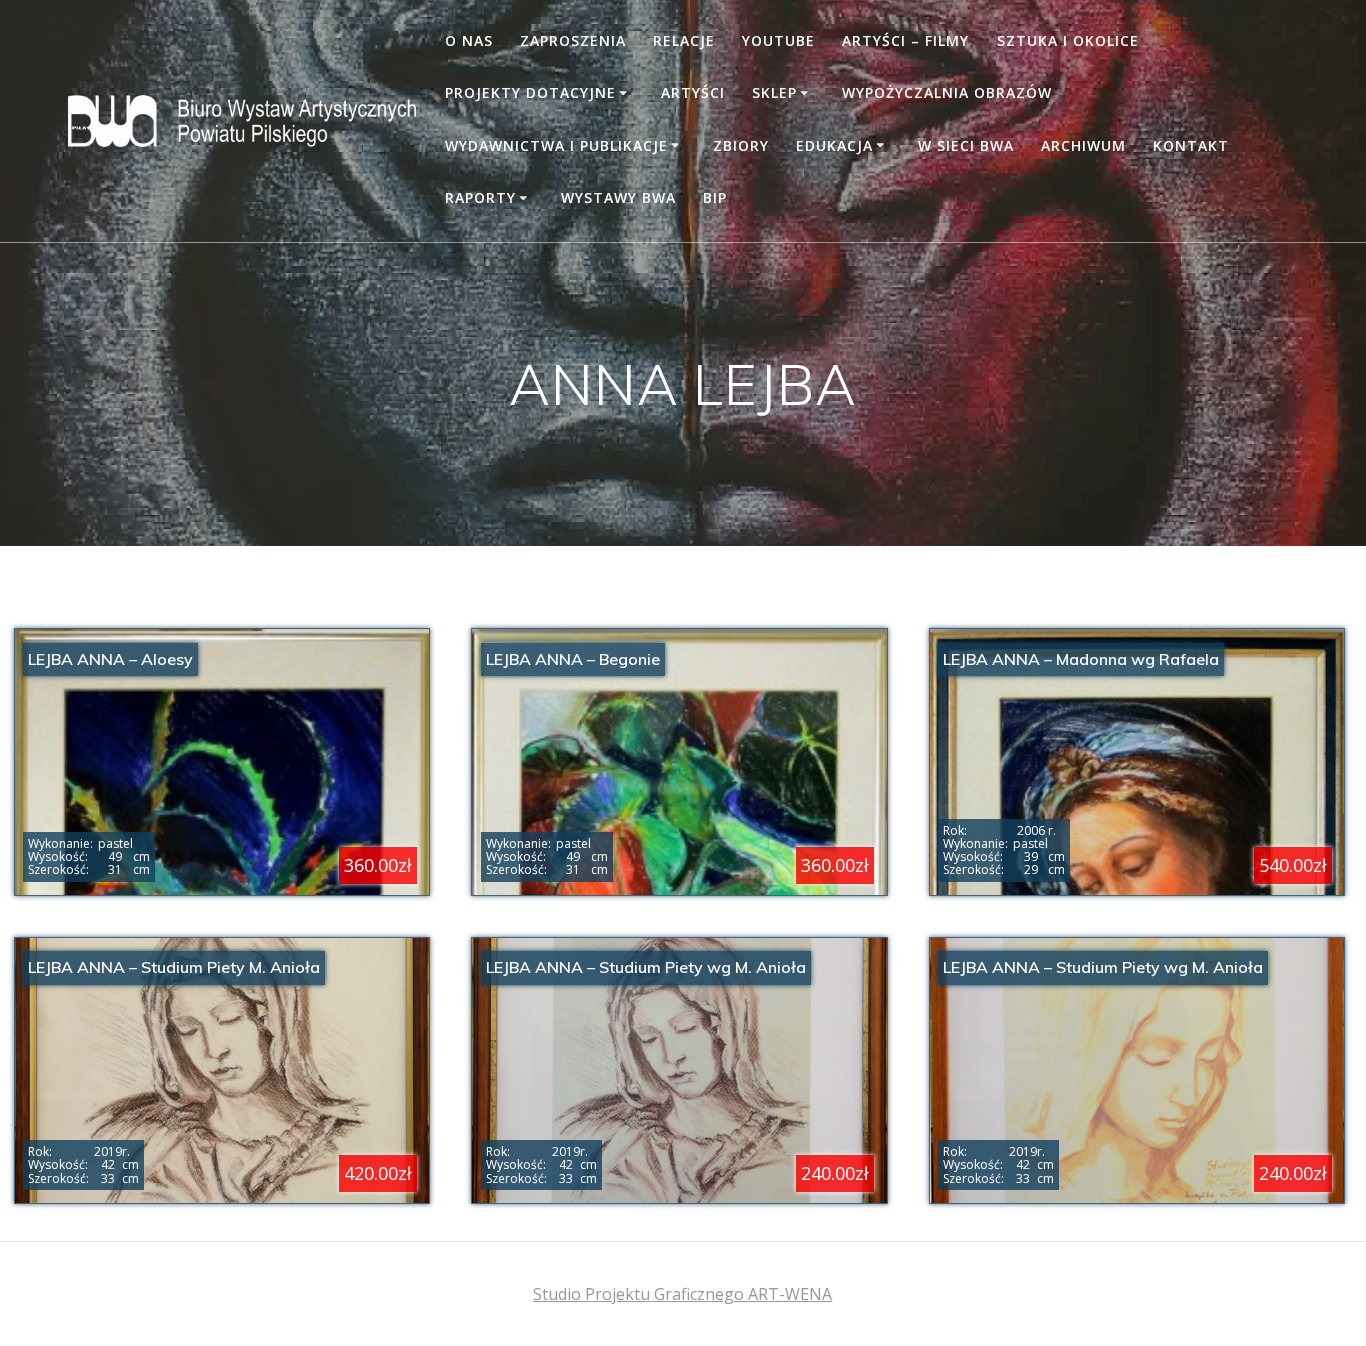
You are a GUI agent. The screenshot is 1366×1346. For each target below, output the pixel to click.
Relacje (684, 40)
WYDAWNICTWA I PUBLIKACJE (556, 145)
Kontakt (1191, 145)
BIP (715, 197)
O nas (469, 40)
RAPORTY (480, 197)
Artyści (693, 92)
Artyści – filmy (905, 40)
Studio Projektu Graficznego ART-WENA (682, 1294)
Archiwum (1083, 145)
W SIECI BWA (966, 145)
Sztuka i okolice (1068, 40)
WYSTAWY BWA (618, 197)
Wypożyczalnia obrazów (947, 92)
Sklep (774, 92)
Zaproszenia (573, 40)
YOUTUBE (778, 40)
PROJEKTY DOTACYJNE (530, 92)
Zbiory (741, 145)
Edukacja (834, 145)
